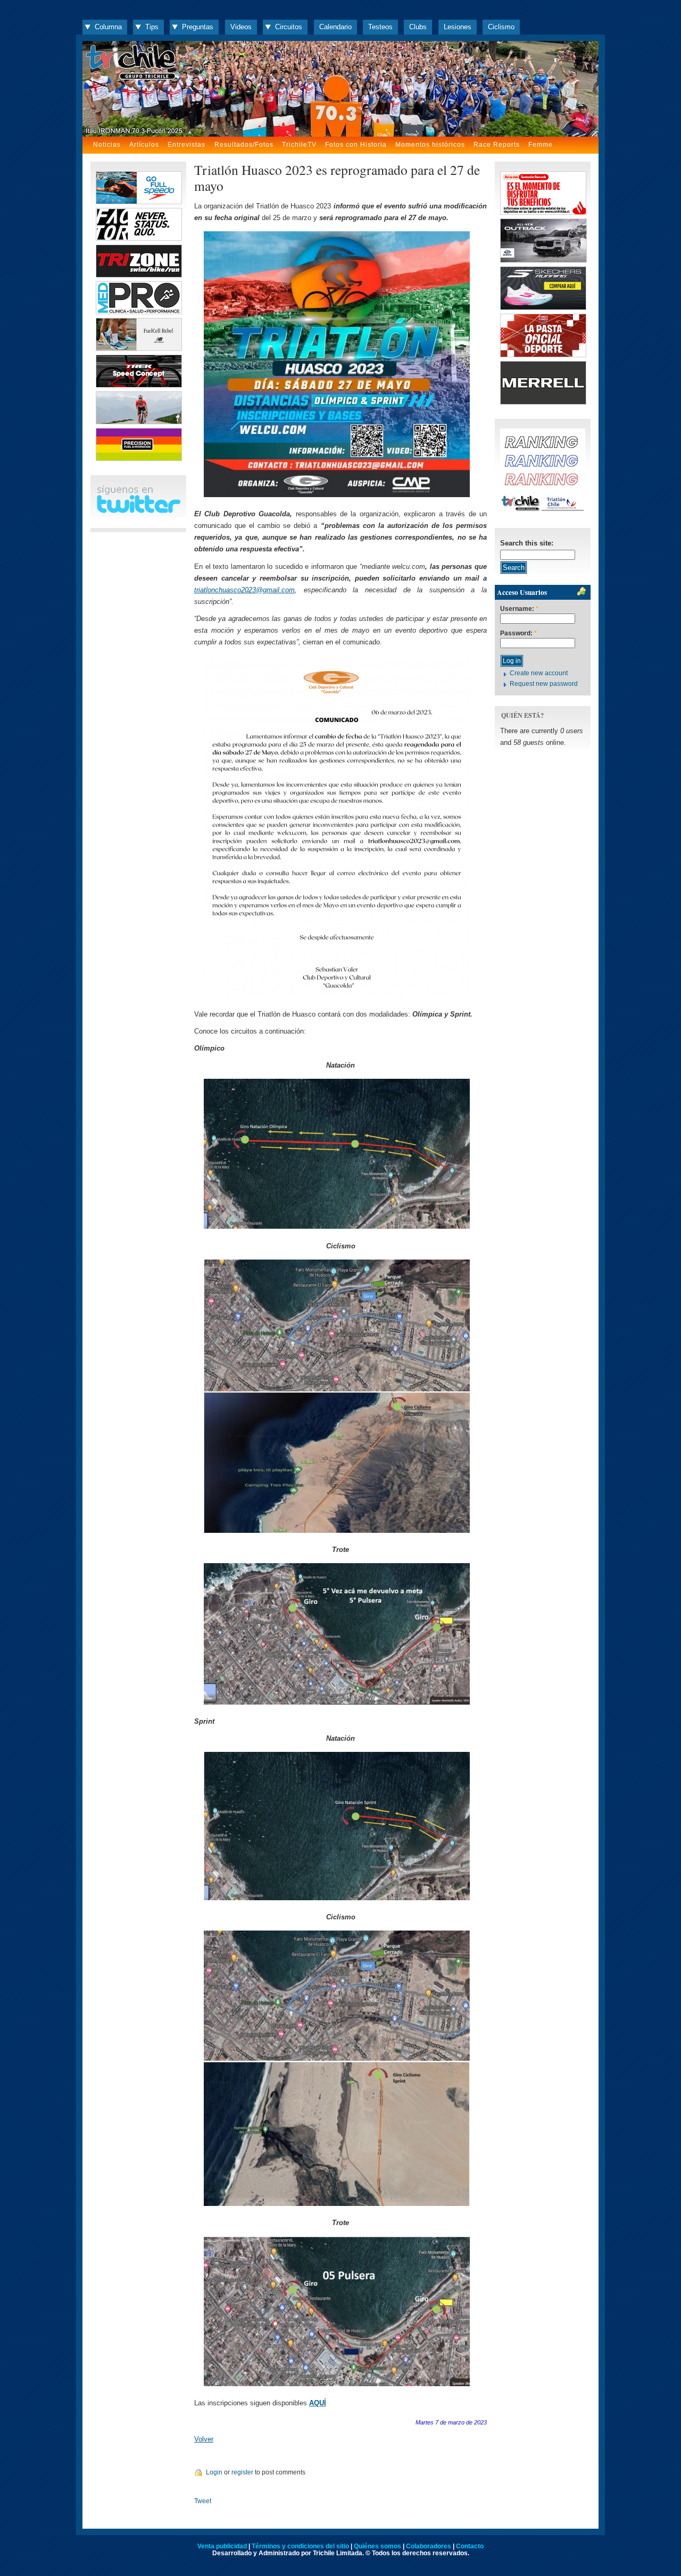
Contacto (470, 2546)
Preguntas (198, 27)
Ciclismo (501, 27)
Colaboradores (429, 2546)
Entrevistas (186, 145)
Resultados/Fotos (244, 145)
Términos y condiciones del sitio (300, 2546)
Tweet (203, 2501)
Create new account (539, 673)
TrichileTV (299, 145)
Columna (108, 27)
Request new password (544, 684)
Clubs (418, 27)
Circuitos (289, 27)
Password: (518, 633)
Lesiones (458, 27)
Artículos (144, 145)
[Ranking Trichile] (543, 511)
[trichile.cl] (340, 89)
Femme (541, 145)
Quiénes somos (377, 2546)
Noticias (107, 145)
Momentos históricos (430, 145)
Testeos (380, 27)
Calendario (335, 27)
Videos (241, 27)
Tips (152, 27)
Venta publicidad (222, 2546)
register (242, 2472)
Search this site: (527, 543)
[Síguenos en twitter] (138, 511)
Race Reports (497, 145)
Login (214, 2472)
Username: (519, 609)
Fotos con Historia (356, 145)
